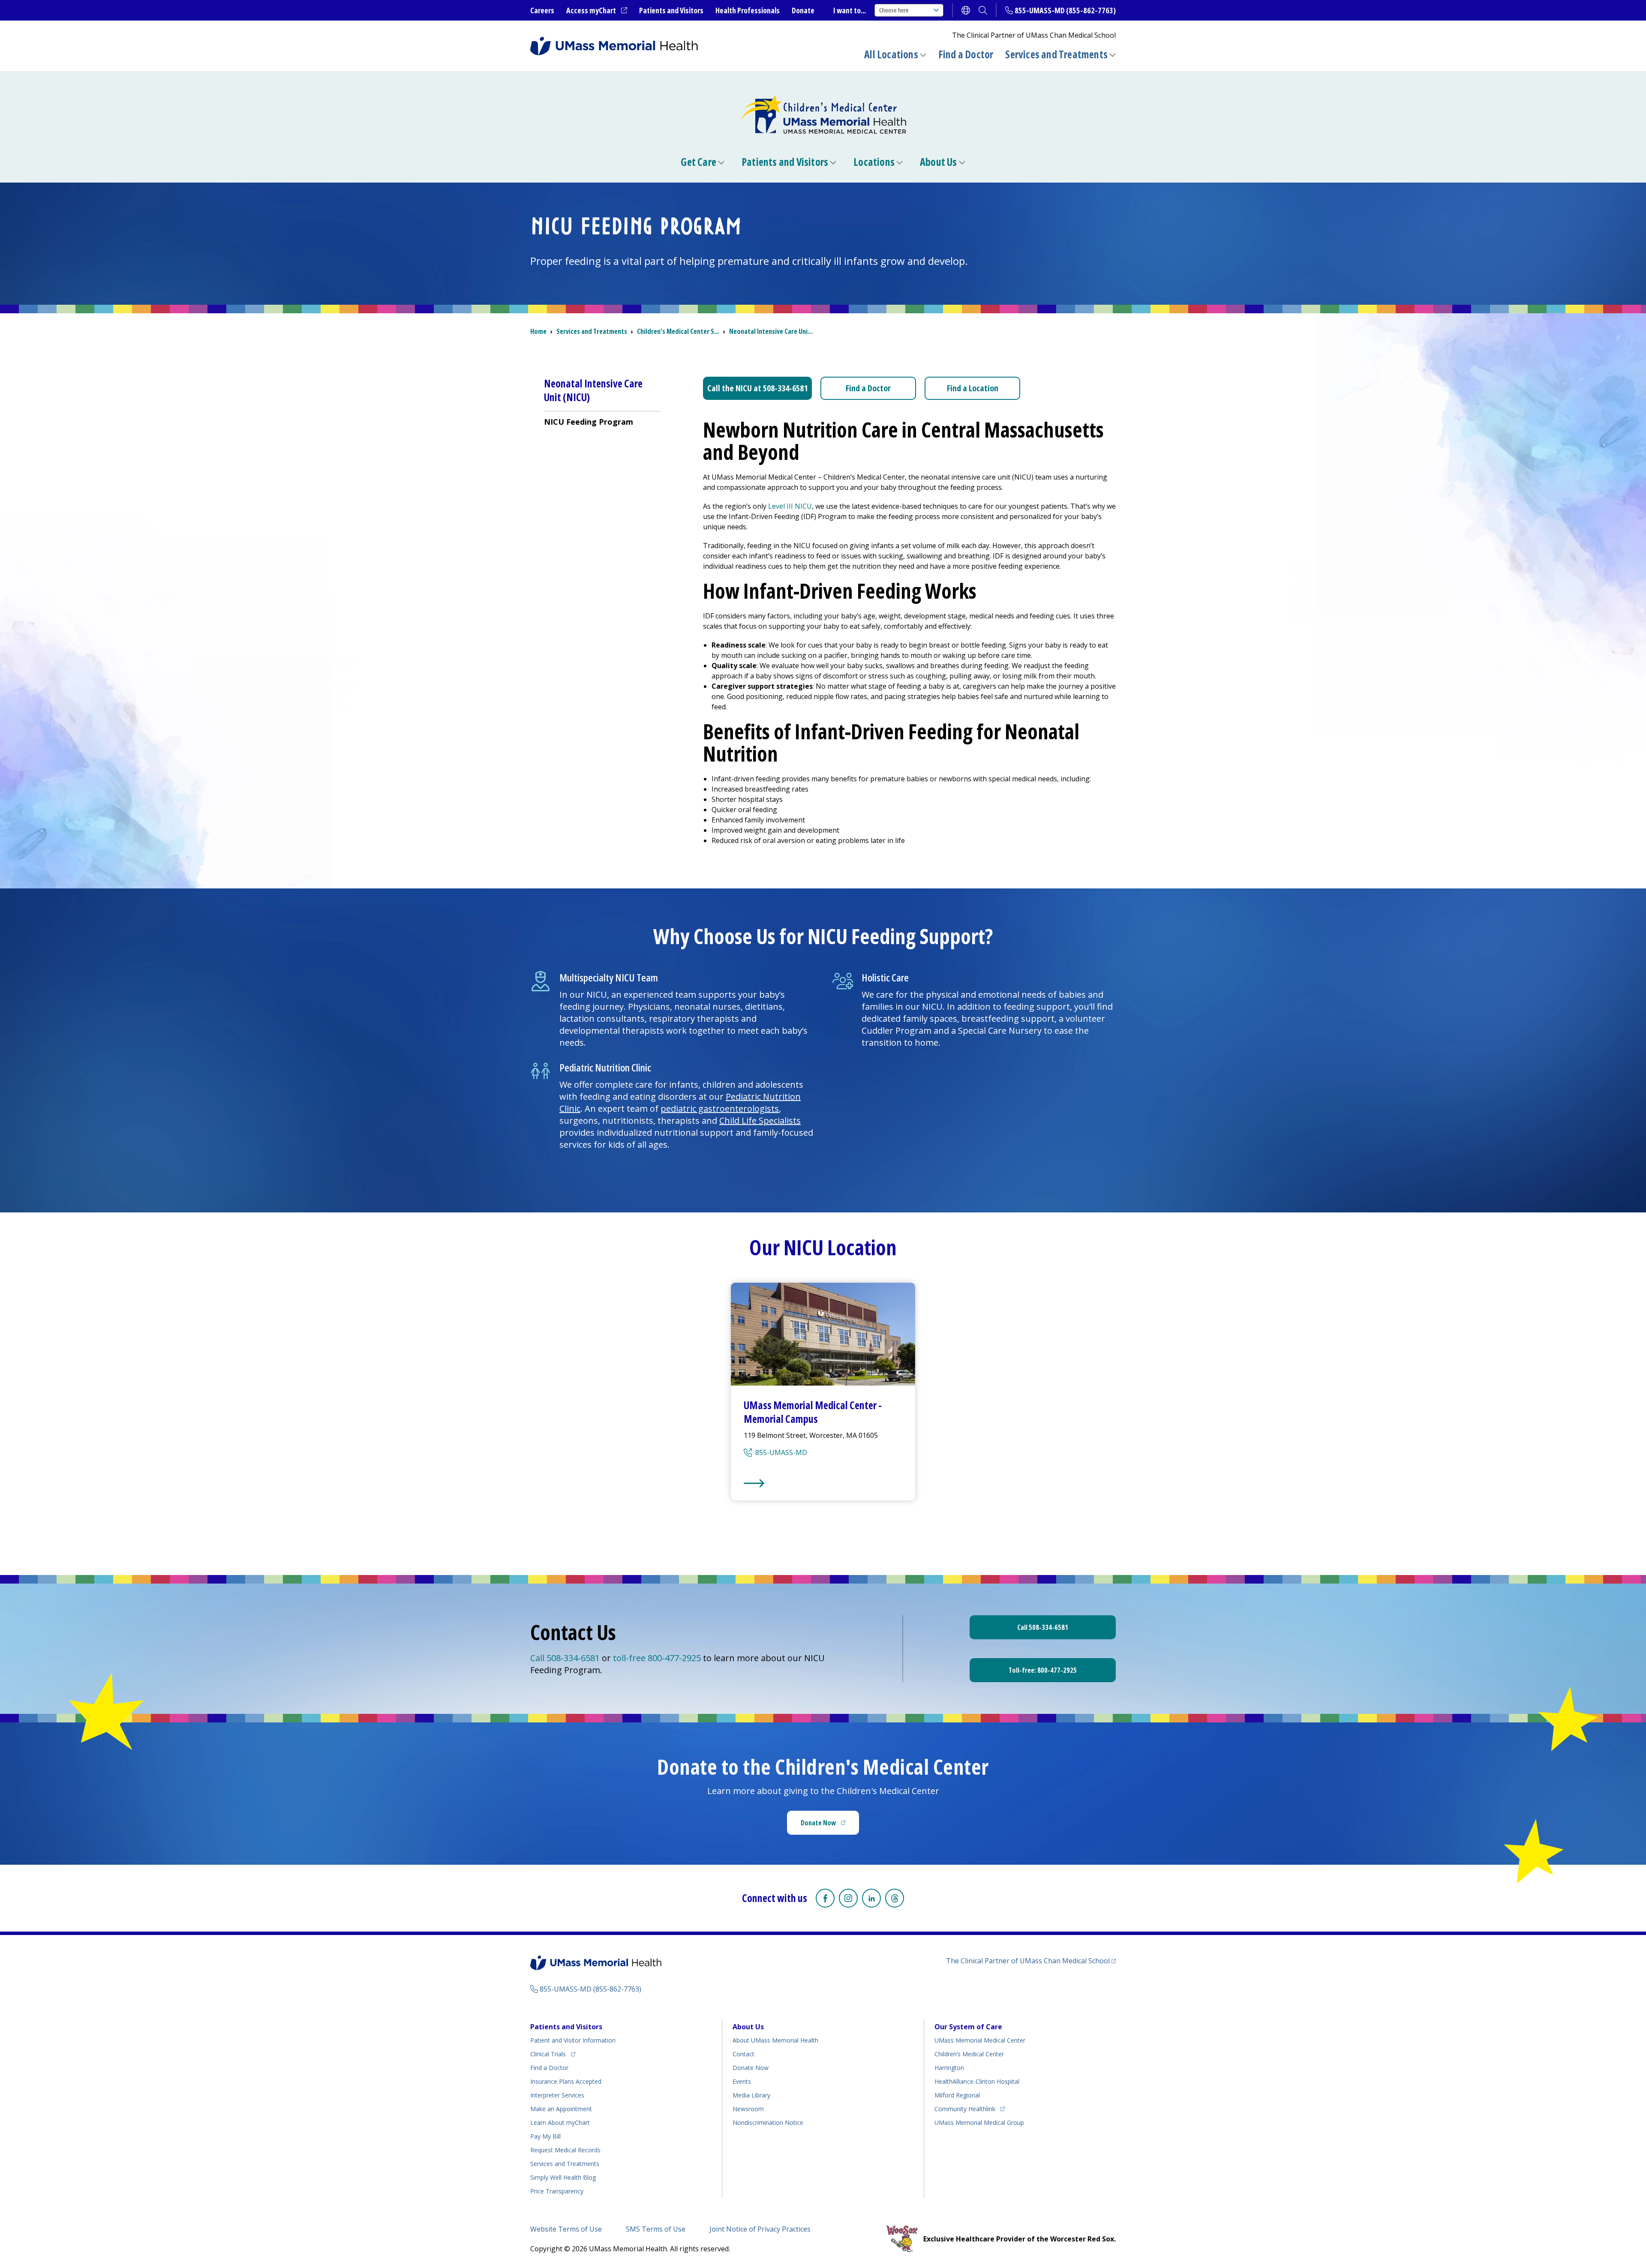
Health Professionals (748, 10)
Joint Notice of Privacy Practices (760, 2229)
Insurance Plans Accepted (566, 2081)
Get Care (698, 162)
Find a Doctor (966, 54)
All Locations (891, 54)
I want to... (850, 10)
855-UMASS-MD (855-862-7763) (1065, 10)
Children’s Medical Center (969, 2054)
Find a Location (973, 388)
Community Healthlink (965, 2109)
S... (678, 331)
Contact (743, 2054)
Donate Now (830, 1825)
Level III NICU (790, 506)
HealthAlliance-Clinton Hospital (977, 2081)
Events (742, 2081)
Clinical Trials (553, 2054)
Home (538, 331)
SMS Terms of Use (656, 2229)
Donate (803, 10)
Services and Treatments (1056, 54)
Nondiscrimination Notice (768, 2122)
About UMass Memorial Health (775, 2040)
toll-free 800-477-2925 (658, 1658)
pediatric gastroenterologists (720, 1108)
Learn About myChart (560, 2122)
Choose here (894, 10)
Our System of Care (968, 2027)
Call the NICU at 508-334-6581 (757, 388)
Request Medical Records (565, 2150)
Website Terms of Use (566, 2229)
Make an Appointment (561, 2109)
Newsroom (748, 2109)
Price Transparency (557, 2191)
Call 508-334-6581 (565, 1658)
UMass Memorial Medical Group (979, 2122)
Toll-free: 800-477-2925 (1043, 1670)
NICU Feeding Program (589, 422)
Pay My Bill (545, 2136)
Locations (874, 162)
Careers (542, 10)
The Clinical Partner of (1031, 1960)
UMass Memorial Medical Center (980, 2040)
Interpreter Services (557, 2095)
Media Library (751, 2095)
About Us (939, 162)
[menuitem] (602, 421)
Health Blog (563, 2177)
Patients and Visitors (671, 10)
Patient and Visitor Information (573, 2040)
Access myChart (597, 11)
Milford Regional (957, 2095)
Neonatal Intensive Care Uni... (771, 331)
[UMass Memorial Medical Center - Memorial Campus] (823, 1483)
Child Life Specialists (760, 1120)
